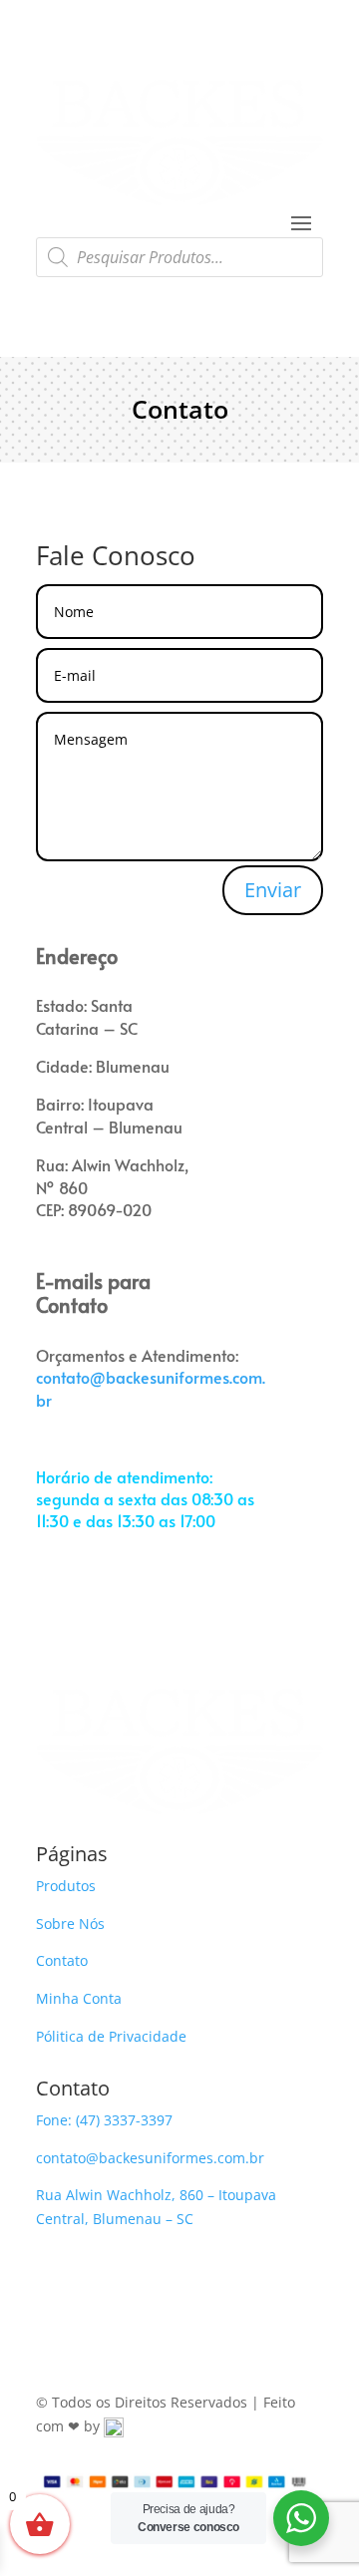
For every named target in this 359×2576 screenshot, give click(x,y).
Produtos (66, 1886)
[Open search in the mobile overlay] (179, 257)
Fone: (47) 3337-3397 (104, 2120)
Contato (62, 1960)
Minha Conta (79, 1998)
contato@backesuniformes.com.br (150, 2158)
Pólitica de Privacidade (111, 2036)
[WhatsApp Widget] (301, 2518)
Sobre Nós (70, 1924)
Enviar (273, 890)
